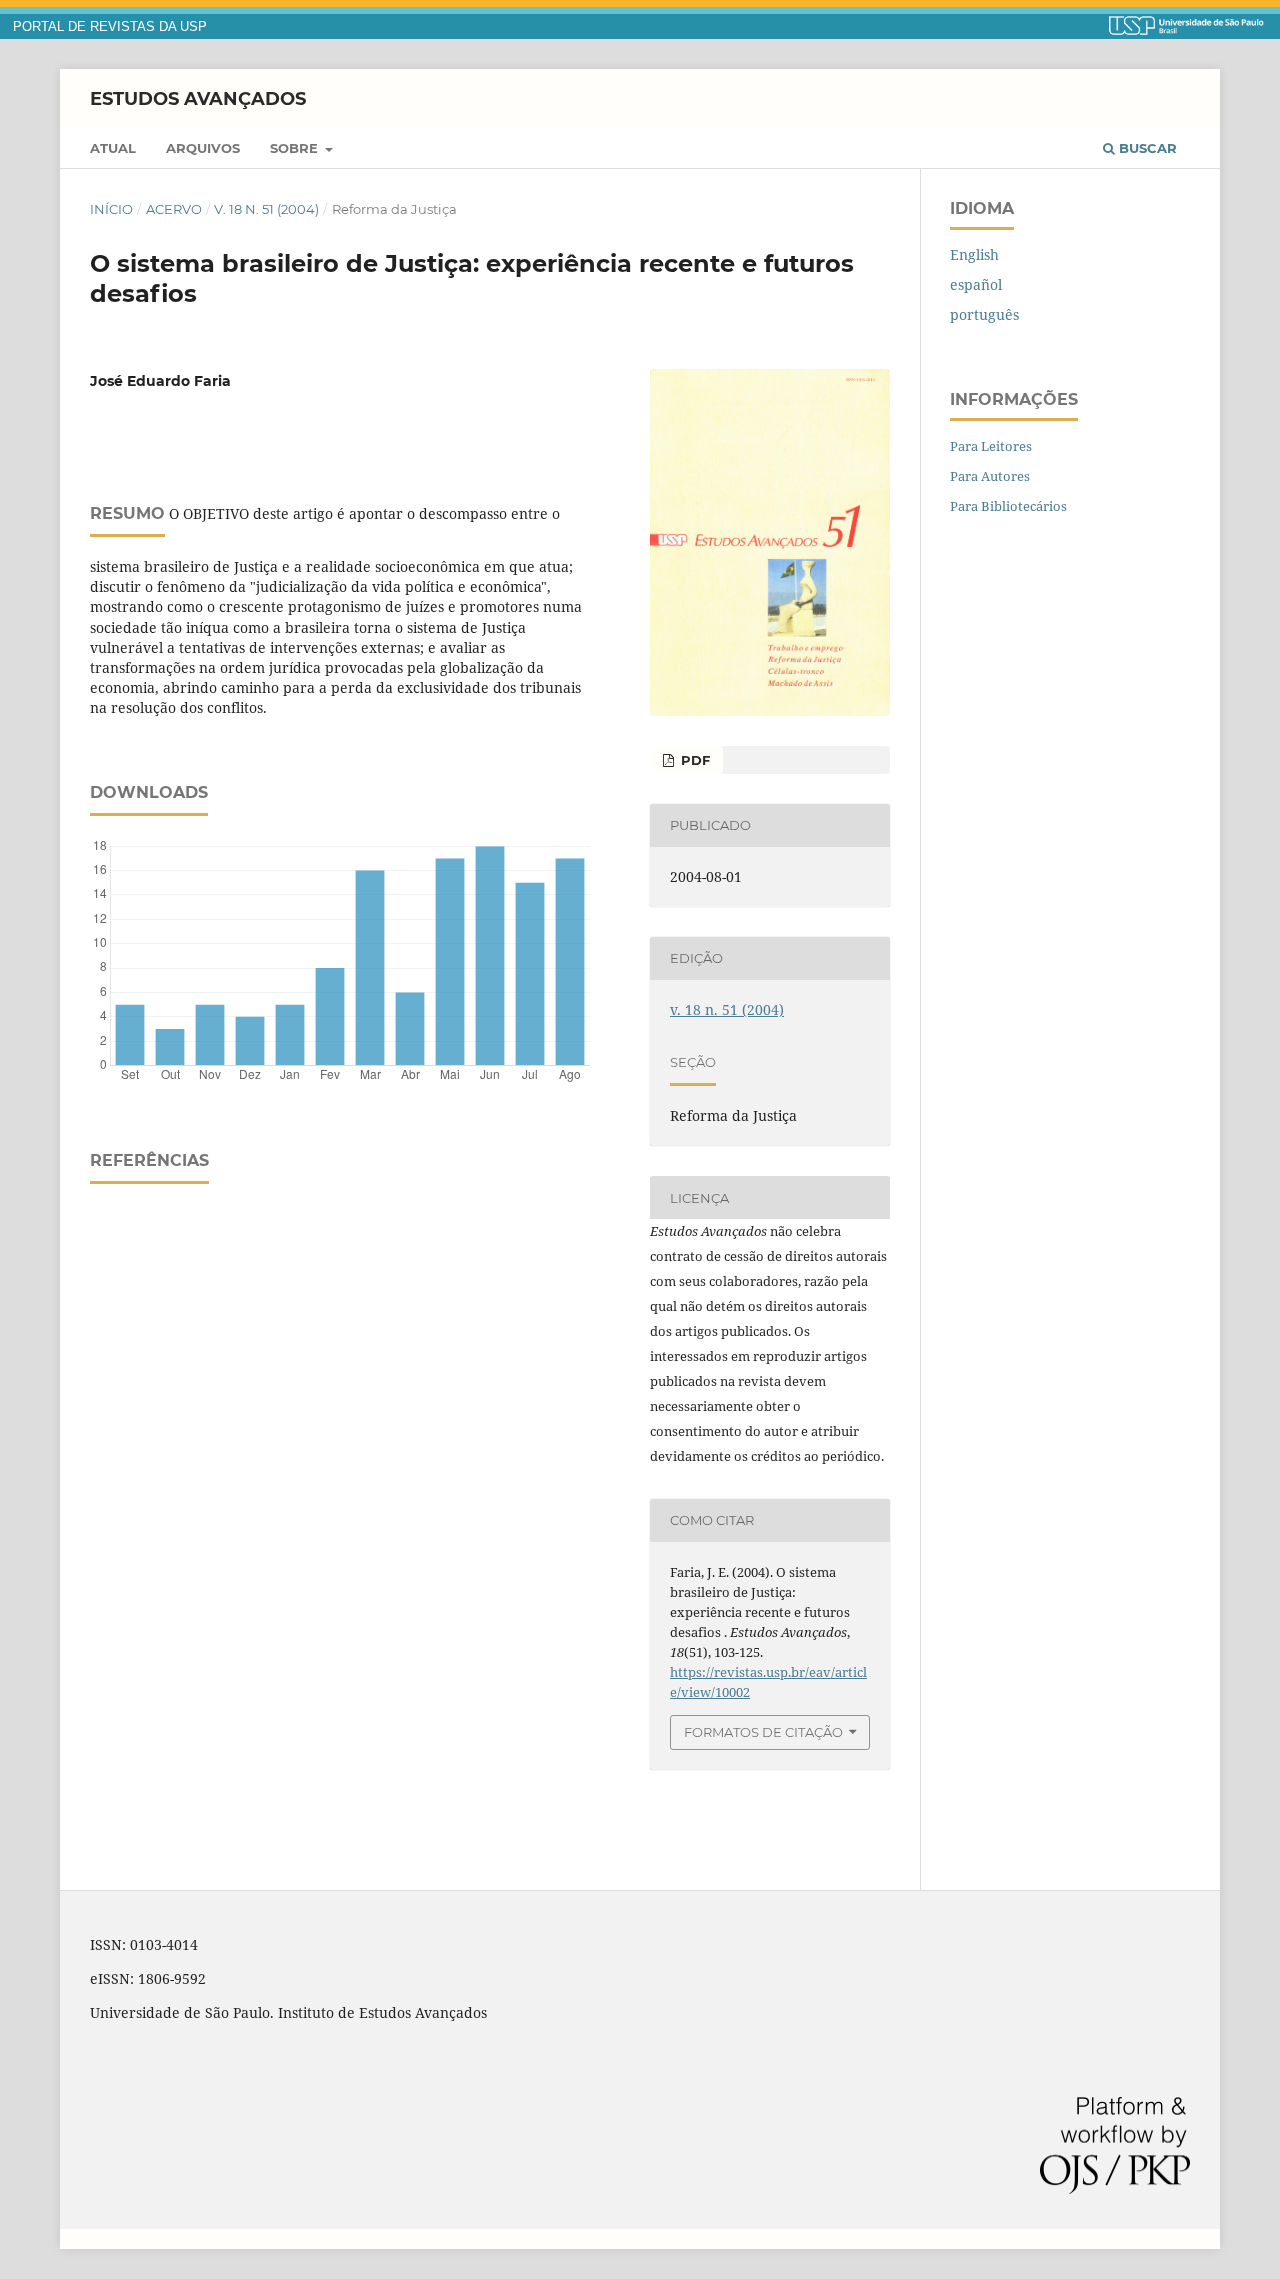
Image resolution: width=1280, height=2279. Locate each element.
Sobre (296, 148)
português (984, 314)
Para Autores (990, 476)
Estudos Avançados (198, 98)
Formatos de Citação (763, 1732)
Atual (113, 148)
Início (111, 209)
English (974, 254)
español (976, 284)
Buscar (1146, 148)
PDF (693, 760)
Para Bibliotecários (1008, 506)
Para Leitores (991, 446)
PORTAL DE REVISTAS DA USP (110, 27)
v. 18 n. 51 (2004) (266, 209)
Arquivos (203, 148)
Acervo (174, 209)
